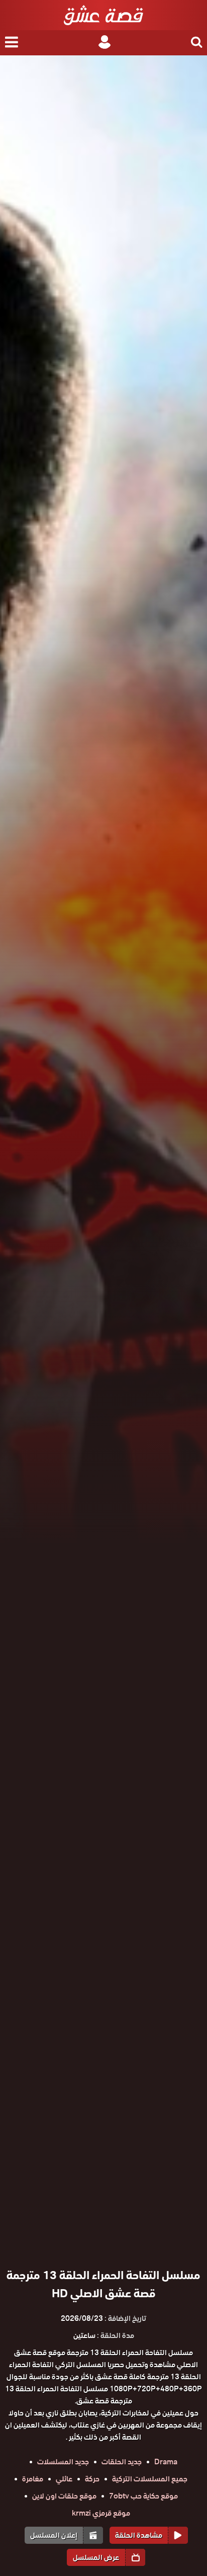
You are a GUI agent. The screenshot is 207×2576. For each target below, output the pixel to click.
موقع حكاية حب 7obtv (143, 2496)
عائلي (64, 2479)
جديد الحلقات (122, 2462)
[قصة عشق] (103, 15)
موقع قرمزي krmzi (101, 2513)
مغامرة (33, 2479)
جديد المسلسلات (63, 2462)
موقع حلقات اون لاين (64, 2496)
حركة (92, 2479)
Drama (166, 2462)
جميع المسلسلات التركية (150, 2479)
